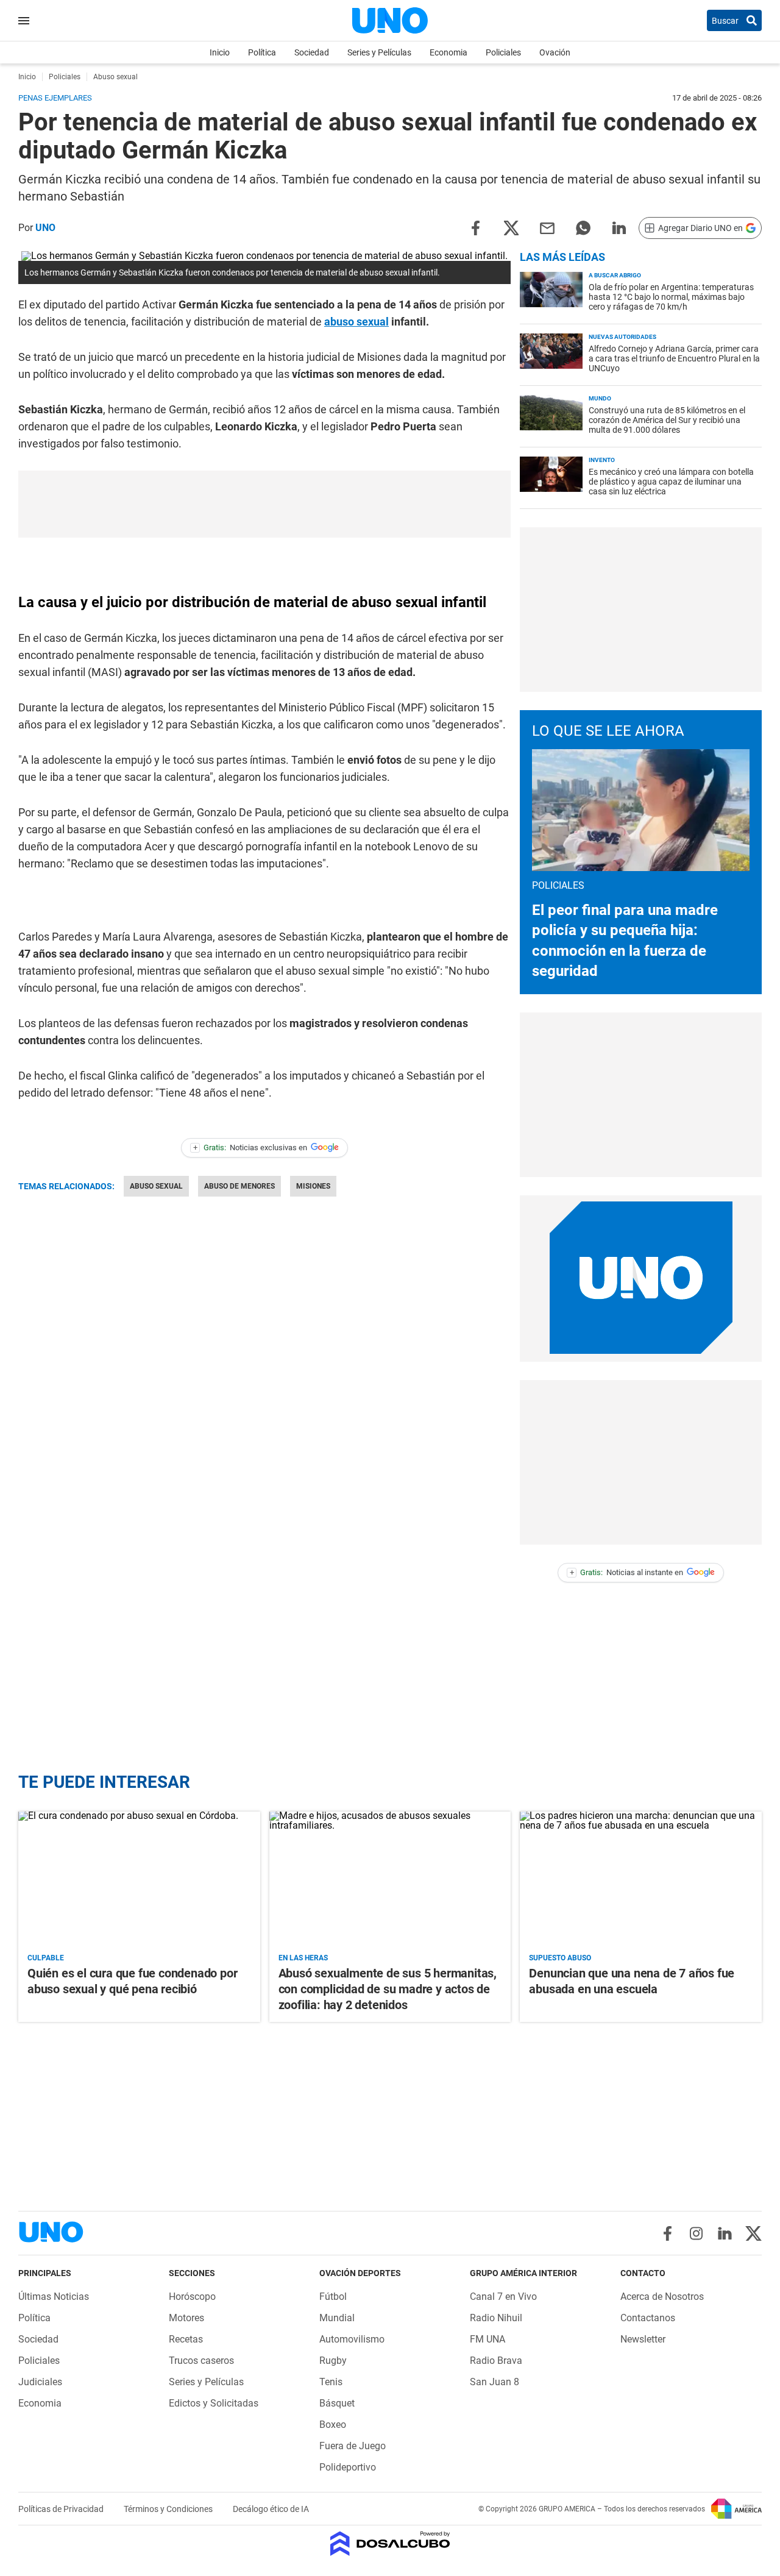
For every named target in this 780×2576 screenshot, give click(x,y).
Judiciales (40, 2382)
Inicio (220, 52)
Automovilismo (352, 2339)
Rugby (333, 2361)
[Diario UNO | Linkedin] (725, 2233)
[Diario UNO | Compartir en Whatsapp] (583, 227)
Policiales (503, 52)
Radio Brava (496, 2361)
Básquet (337, 2403)
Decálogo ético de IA (271, 2509)
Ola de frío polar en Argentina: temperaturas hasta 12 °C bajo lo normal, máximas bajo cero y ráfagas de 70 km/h (671, 297)
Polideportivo (348, 2467)
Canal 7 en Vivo (503, 2297)
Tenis (331, 2382)
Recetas (186, 2339)
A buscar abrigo (615, 275)
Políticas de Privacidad (62, 2509)
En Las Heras (303, 1958)
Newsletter (643, 2339)
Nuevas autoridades (622, 337)
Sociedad (312, 52)
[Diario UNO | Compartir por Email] (547, 227)
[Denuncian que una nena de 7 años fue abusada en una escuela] (641, 1880)
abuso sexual (356, 322)
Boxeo (333, 2425)
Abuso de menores (239, 1186)
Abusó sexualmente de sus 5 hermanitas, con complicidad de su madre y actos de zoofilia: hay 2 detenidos (388, 1989)
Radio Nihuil (496, 2318)
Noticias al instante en (627, 1572)
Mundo (600, 398)
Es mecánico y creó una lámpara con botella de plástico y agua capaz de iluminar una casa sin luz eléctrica (671, 482)
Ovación (555, 52)
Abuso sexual (156, 1186)
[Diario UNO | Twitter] (753, 2233)
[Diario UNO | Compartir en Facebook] (475, 227)
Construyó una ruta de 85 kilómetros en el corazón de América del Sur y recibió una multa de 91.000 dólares (667, 420)
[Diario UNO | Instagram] (696, 2233)
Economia (448, 52)
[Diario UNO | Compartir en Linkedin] (619, 227)
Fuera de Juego (353, 2446)
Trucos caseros (201, 2361)
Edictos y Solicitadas (214, 2403)
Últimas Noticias (54, 2297)
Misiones (313, 1186)
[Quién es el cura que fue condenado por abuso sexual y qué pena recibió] (139, 1880)
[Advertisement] (264, 504)
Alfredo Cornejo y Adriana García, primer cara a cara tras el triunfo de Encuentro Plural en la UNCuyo (674, 358)
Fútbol (333, 2297)
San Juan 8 (495, 2382)
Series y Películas (379, 52)
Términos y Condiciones (169, 2509)
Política (262, 52)
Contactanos (648, 2318)
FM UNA (487, 2339)
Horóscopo (192, 2297)
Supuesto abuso (560, 1958)
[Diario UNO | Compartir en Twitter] (511, 227)
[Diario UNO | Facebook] (668, 2233)
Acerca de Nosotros (662, 2297)
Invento (602, 460)
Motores (186, 2318)
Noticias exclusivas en (250, 1147)
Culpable (46, 1958)
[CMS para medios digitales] (390, 2545)
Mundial (337, 2318)
